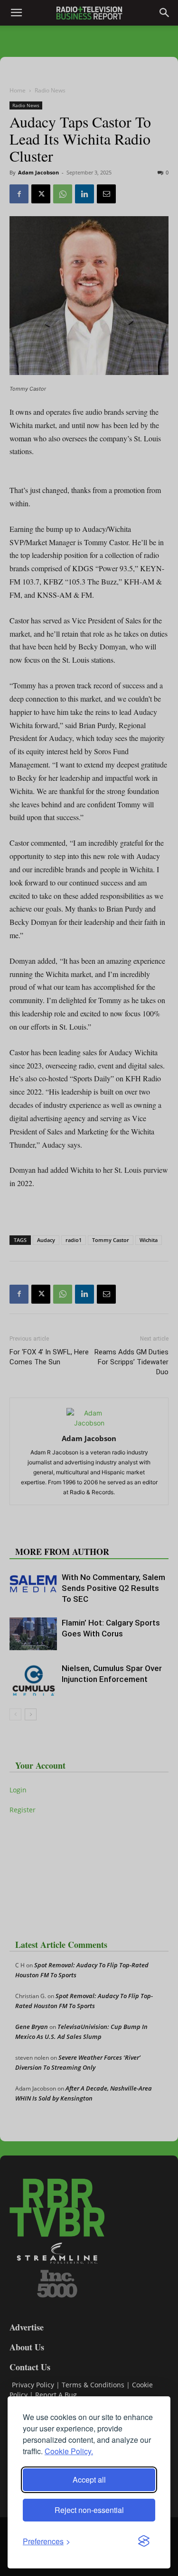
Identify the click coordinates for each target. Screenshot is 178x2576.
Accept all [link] (89, 2480)
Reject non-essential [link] (89, 2510)
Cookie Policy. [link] (69, 2451)
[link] (47, 2541)
